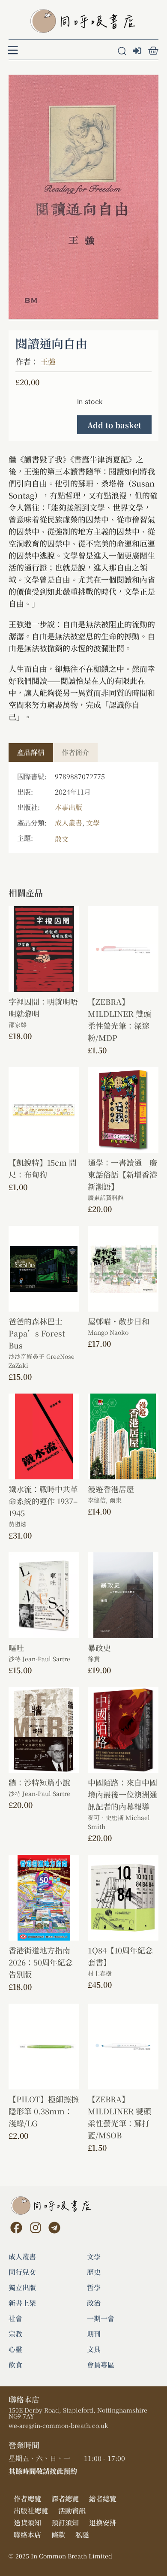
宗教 (15, 2334)
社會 (15, 2319)
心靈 (15, 2349)
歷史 (94, 2272)
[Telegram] (54, 2228)
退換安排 (103, 2523)
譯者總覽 (65, 2499)
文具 (94, 2349)
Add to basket (114, 425)
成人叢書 (69, 823)
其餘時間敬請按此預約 (43, 2471)
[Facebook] (16, 2228)
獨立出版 (22, 2288)
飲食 (15, 2365)
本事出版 (69, 807)
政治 (94, 2303)
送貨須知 (27, 2523)
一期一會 (101, 2319)
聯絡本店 (27, 2535)
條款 (58, 2535)
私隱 (82, 2535)
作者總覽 (27, 2499)
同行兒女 (22, 2272)
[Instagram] (35, 2228)
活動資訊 (72, 2511)
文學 (93, 823)
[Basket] (153, 51)
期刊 (94, 2334)
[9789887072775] (83, 197)
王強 (48, 361)
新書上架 (22, 2303)
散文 (62, 839)
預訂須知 (65, 2523)
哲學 (94, 2288)
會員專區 (101, 2365)
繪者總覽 (103, 2499)
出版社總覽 (31, 2511)
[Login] (138, 51)
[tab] (31, 753)
